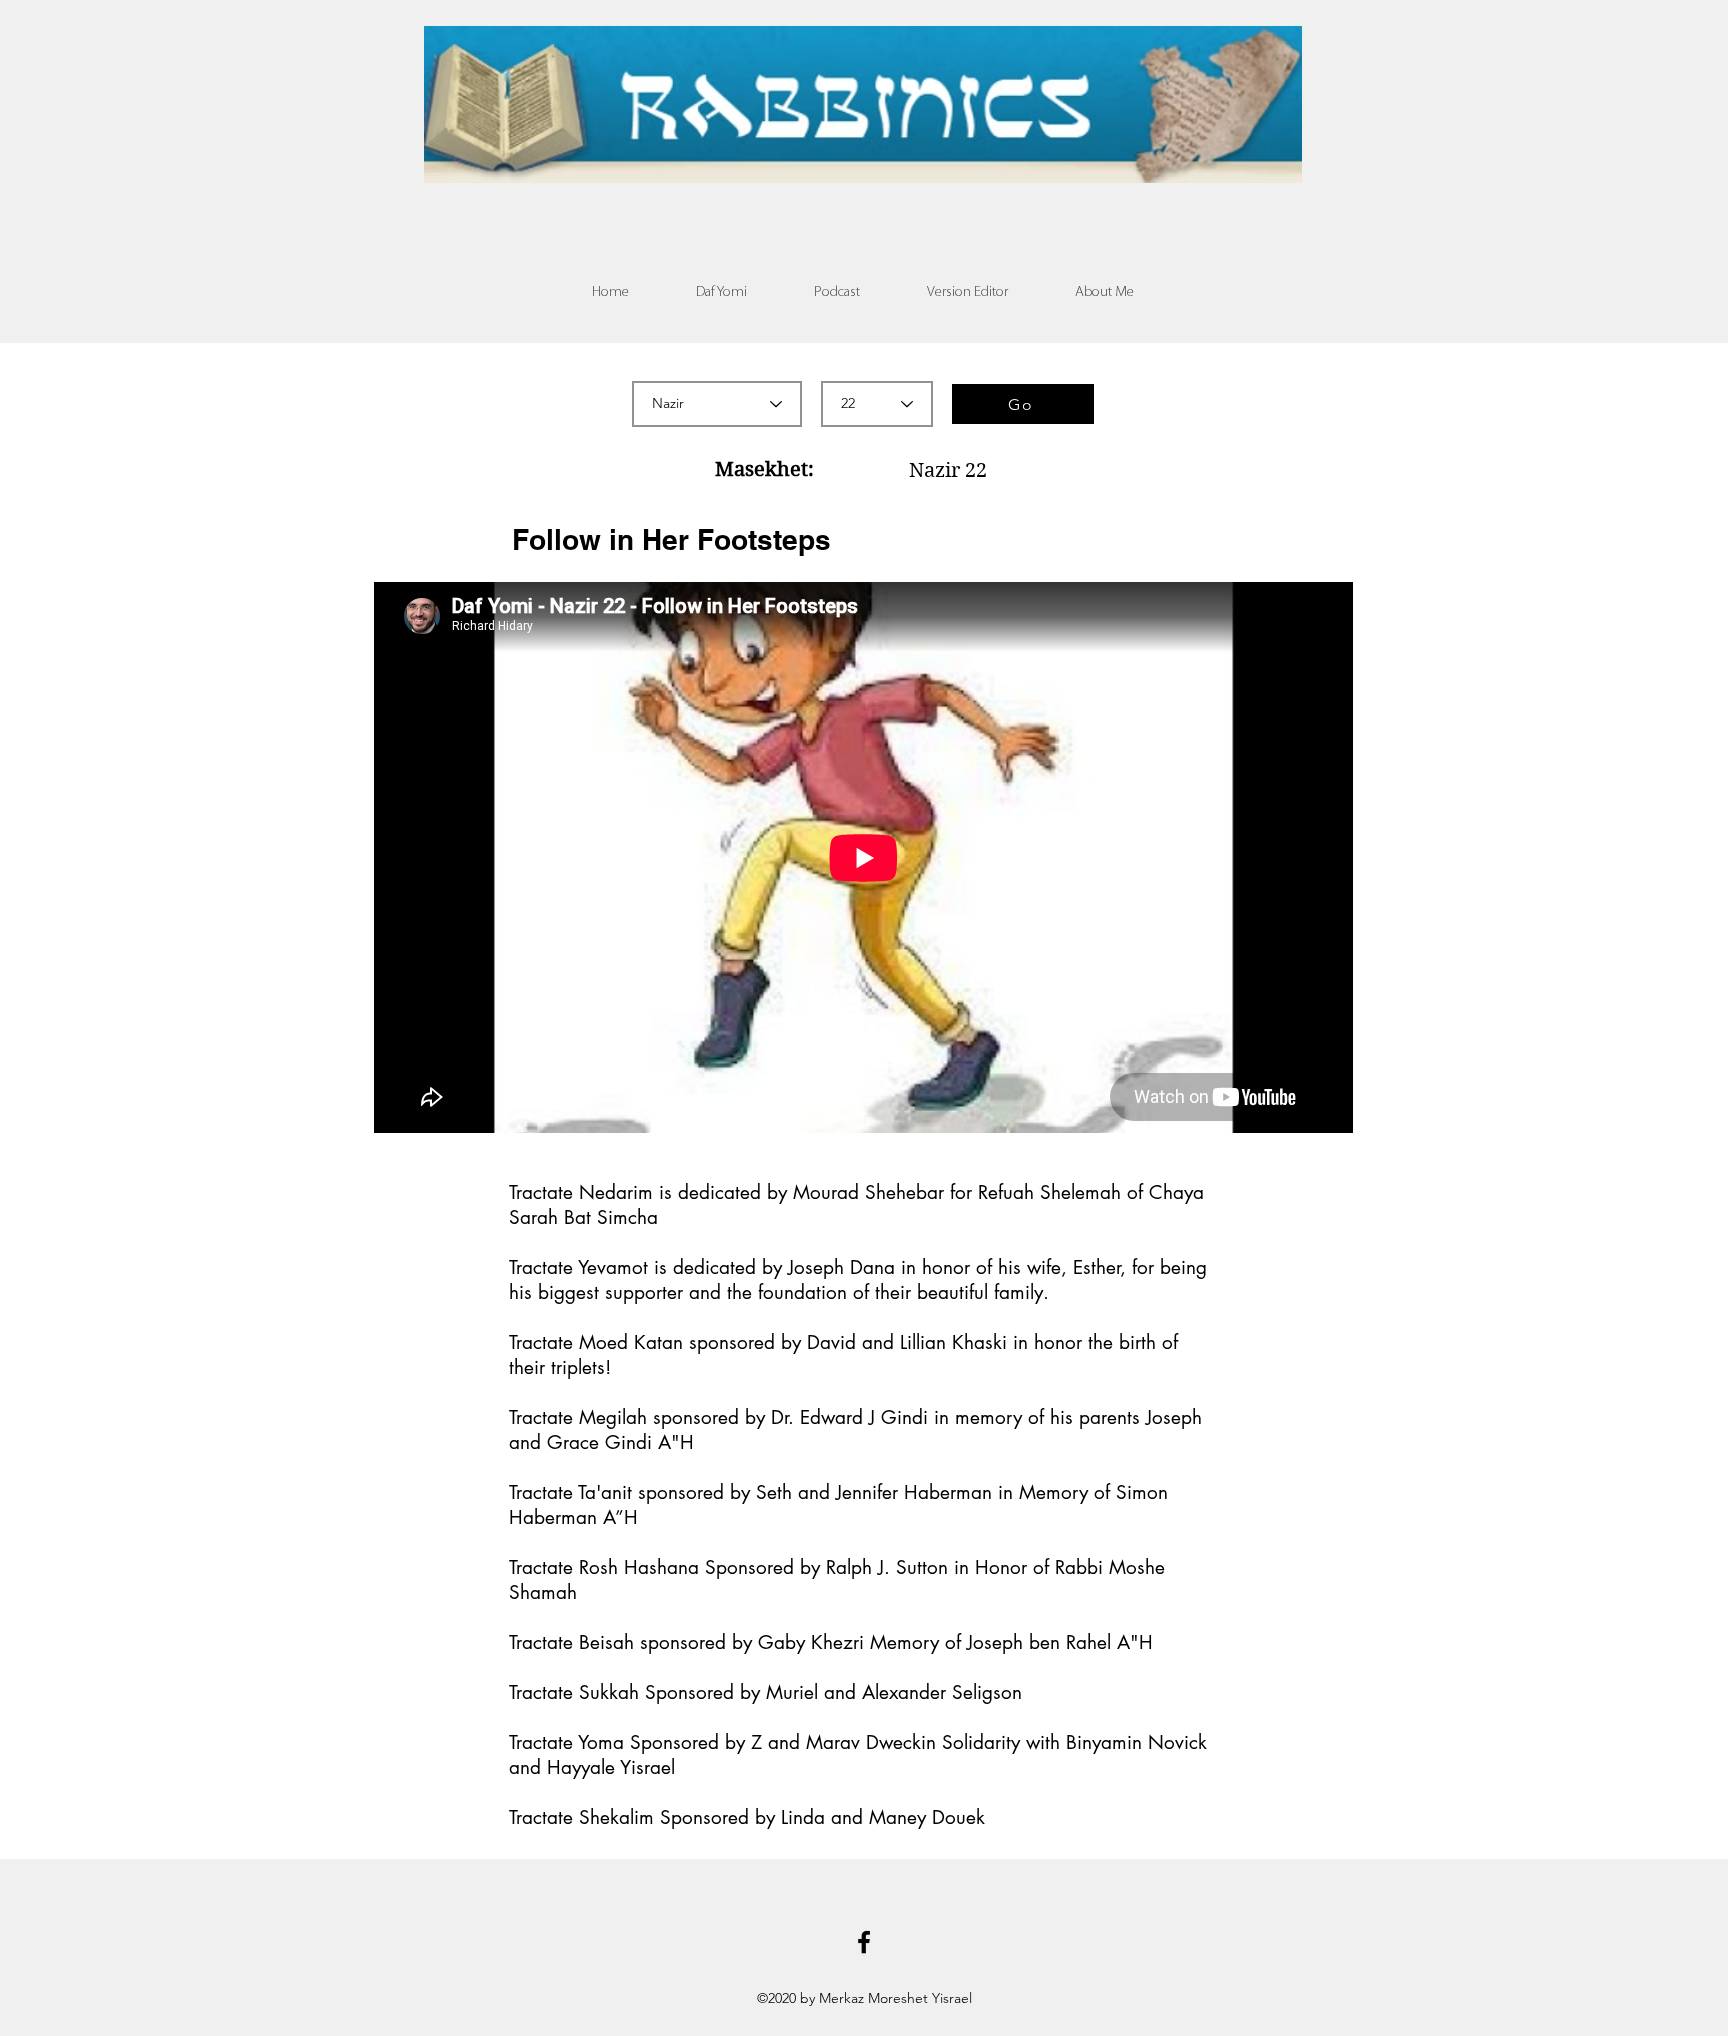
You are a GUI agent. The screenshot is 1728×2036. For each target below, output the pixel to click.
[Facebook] (864, 1942)
